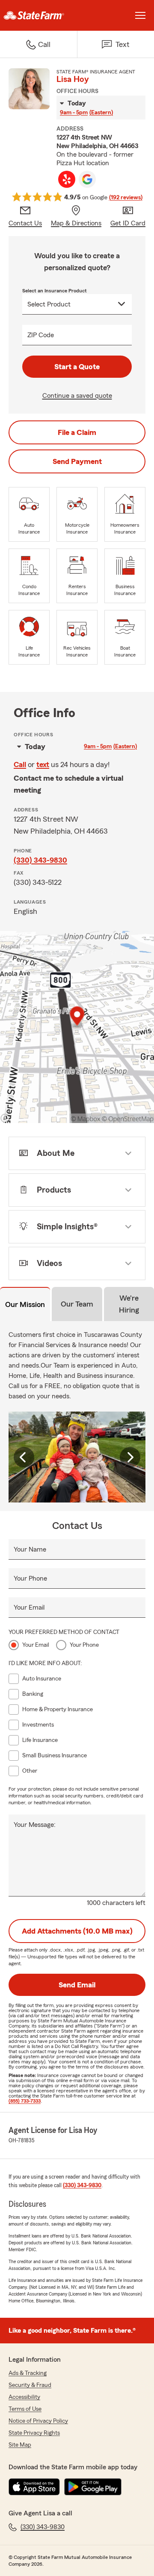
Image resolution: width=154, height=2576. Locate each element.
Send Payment (77, 461)
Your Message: (35, 1825)
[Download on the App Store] (34, 2487)
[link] (38, 15)
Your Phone (30, 1578)
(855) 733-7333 (25, 2101)
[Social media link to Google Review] (87, 179)
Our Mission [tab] (25, 1304)
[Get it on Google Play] (93, 2487)
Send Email (77, 1985)
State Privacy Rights (34, 2433)
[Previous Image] (24, 1457)
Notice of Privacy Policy (38, 2421)
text (43, 764)
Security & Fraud (30, 2385)
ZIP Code (41, 335)
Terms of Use (25, 2409)
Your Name (30, 1549)
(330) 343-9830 (40, 860)
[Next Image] (130, 1457)
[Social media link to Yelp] (67, 179)
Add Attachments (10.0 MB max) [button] (77, 1931)
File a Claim (77, 432)
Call (20, 764)
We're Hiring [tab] (129, 1304)
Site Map (20, 2445)
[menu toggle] (140, 15)
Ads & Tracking (28, 2373)
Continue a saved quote (77, 396)
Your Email (29, 1607)
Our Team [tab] (77, 1304)
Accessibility (24, 2397)
